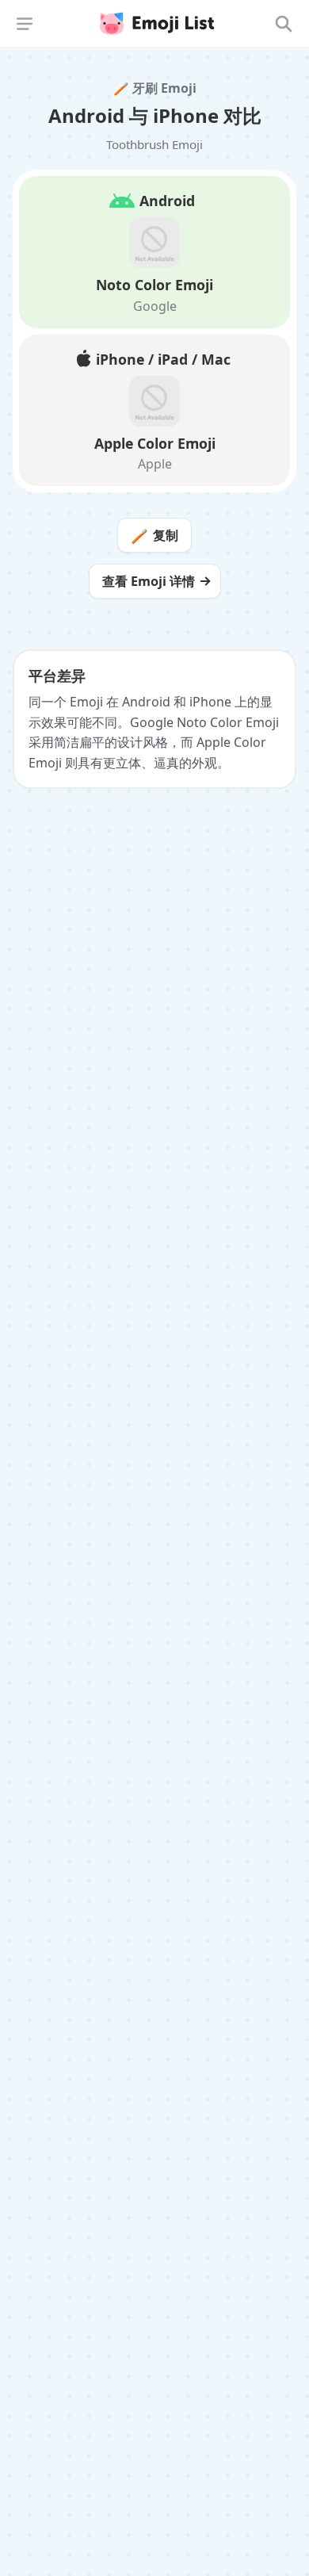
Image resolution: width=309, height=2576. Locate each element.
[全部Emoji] (284, 24)
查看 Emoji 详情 (149, 581)
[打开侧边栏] (25, 24)
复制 (154, 535)
